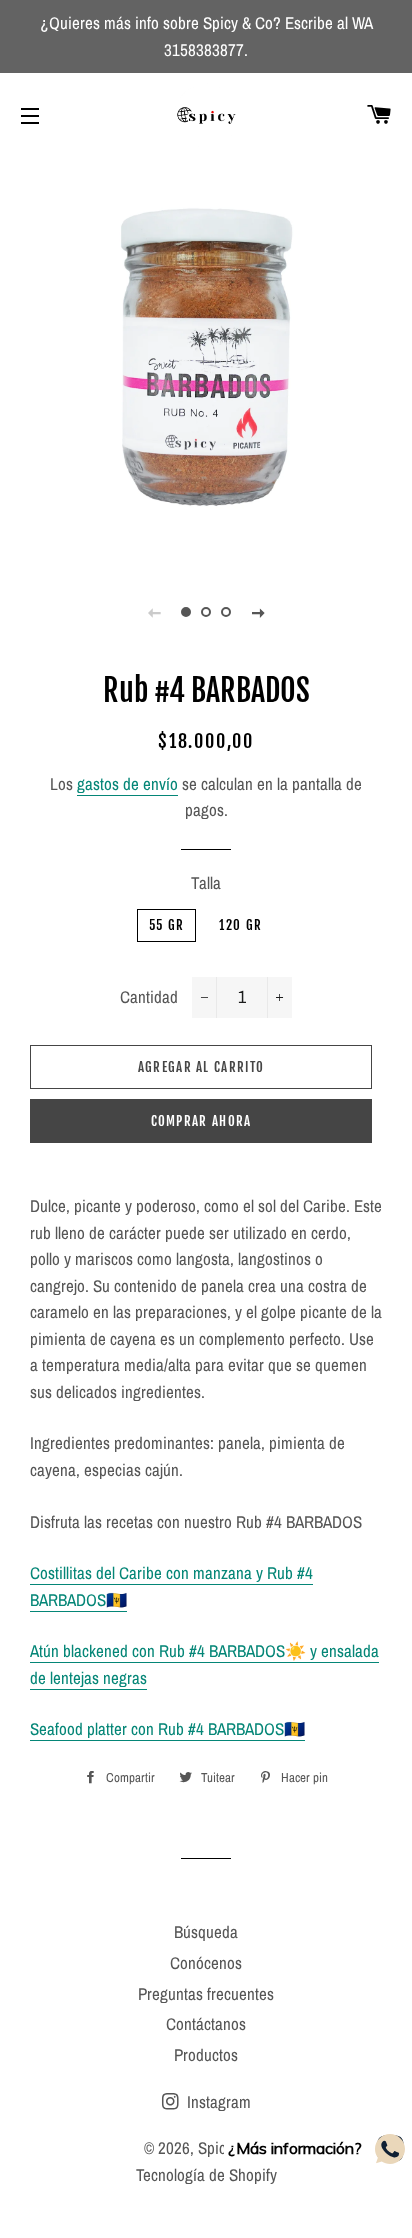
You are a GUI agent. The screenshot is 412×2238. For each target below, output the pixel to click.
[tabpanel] (206, 359)
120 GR (240, 925)
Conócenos (206, 1962)
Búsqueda (206, 1931)
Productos (206, 2054)
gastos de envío (127, 783)
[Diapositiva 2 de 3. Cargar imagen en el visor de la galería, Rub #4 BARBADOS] (206, 612)
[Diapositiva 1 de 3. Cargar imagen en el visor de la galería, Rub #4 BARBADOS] (186, 612)
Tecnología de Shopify (206, 2174)
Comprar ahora (201, 1121)
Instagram (217, 2101)
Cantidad (149, 996)
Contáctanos (206, 2023)
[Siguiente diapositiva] (258, 612)
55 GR (167, 925)
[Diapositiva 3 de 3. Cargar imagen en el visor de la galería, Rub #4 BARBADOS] (226, 612)
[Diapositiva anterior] (154, 612)
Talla (206, 882)
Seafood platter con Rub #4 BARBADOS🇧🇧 (167, 1728)
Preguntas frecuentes (206, 1993)
